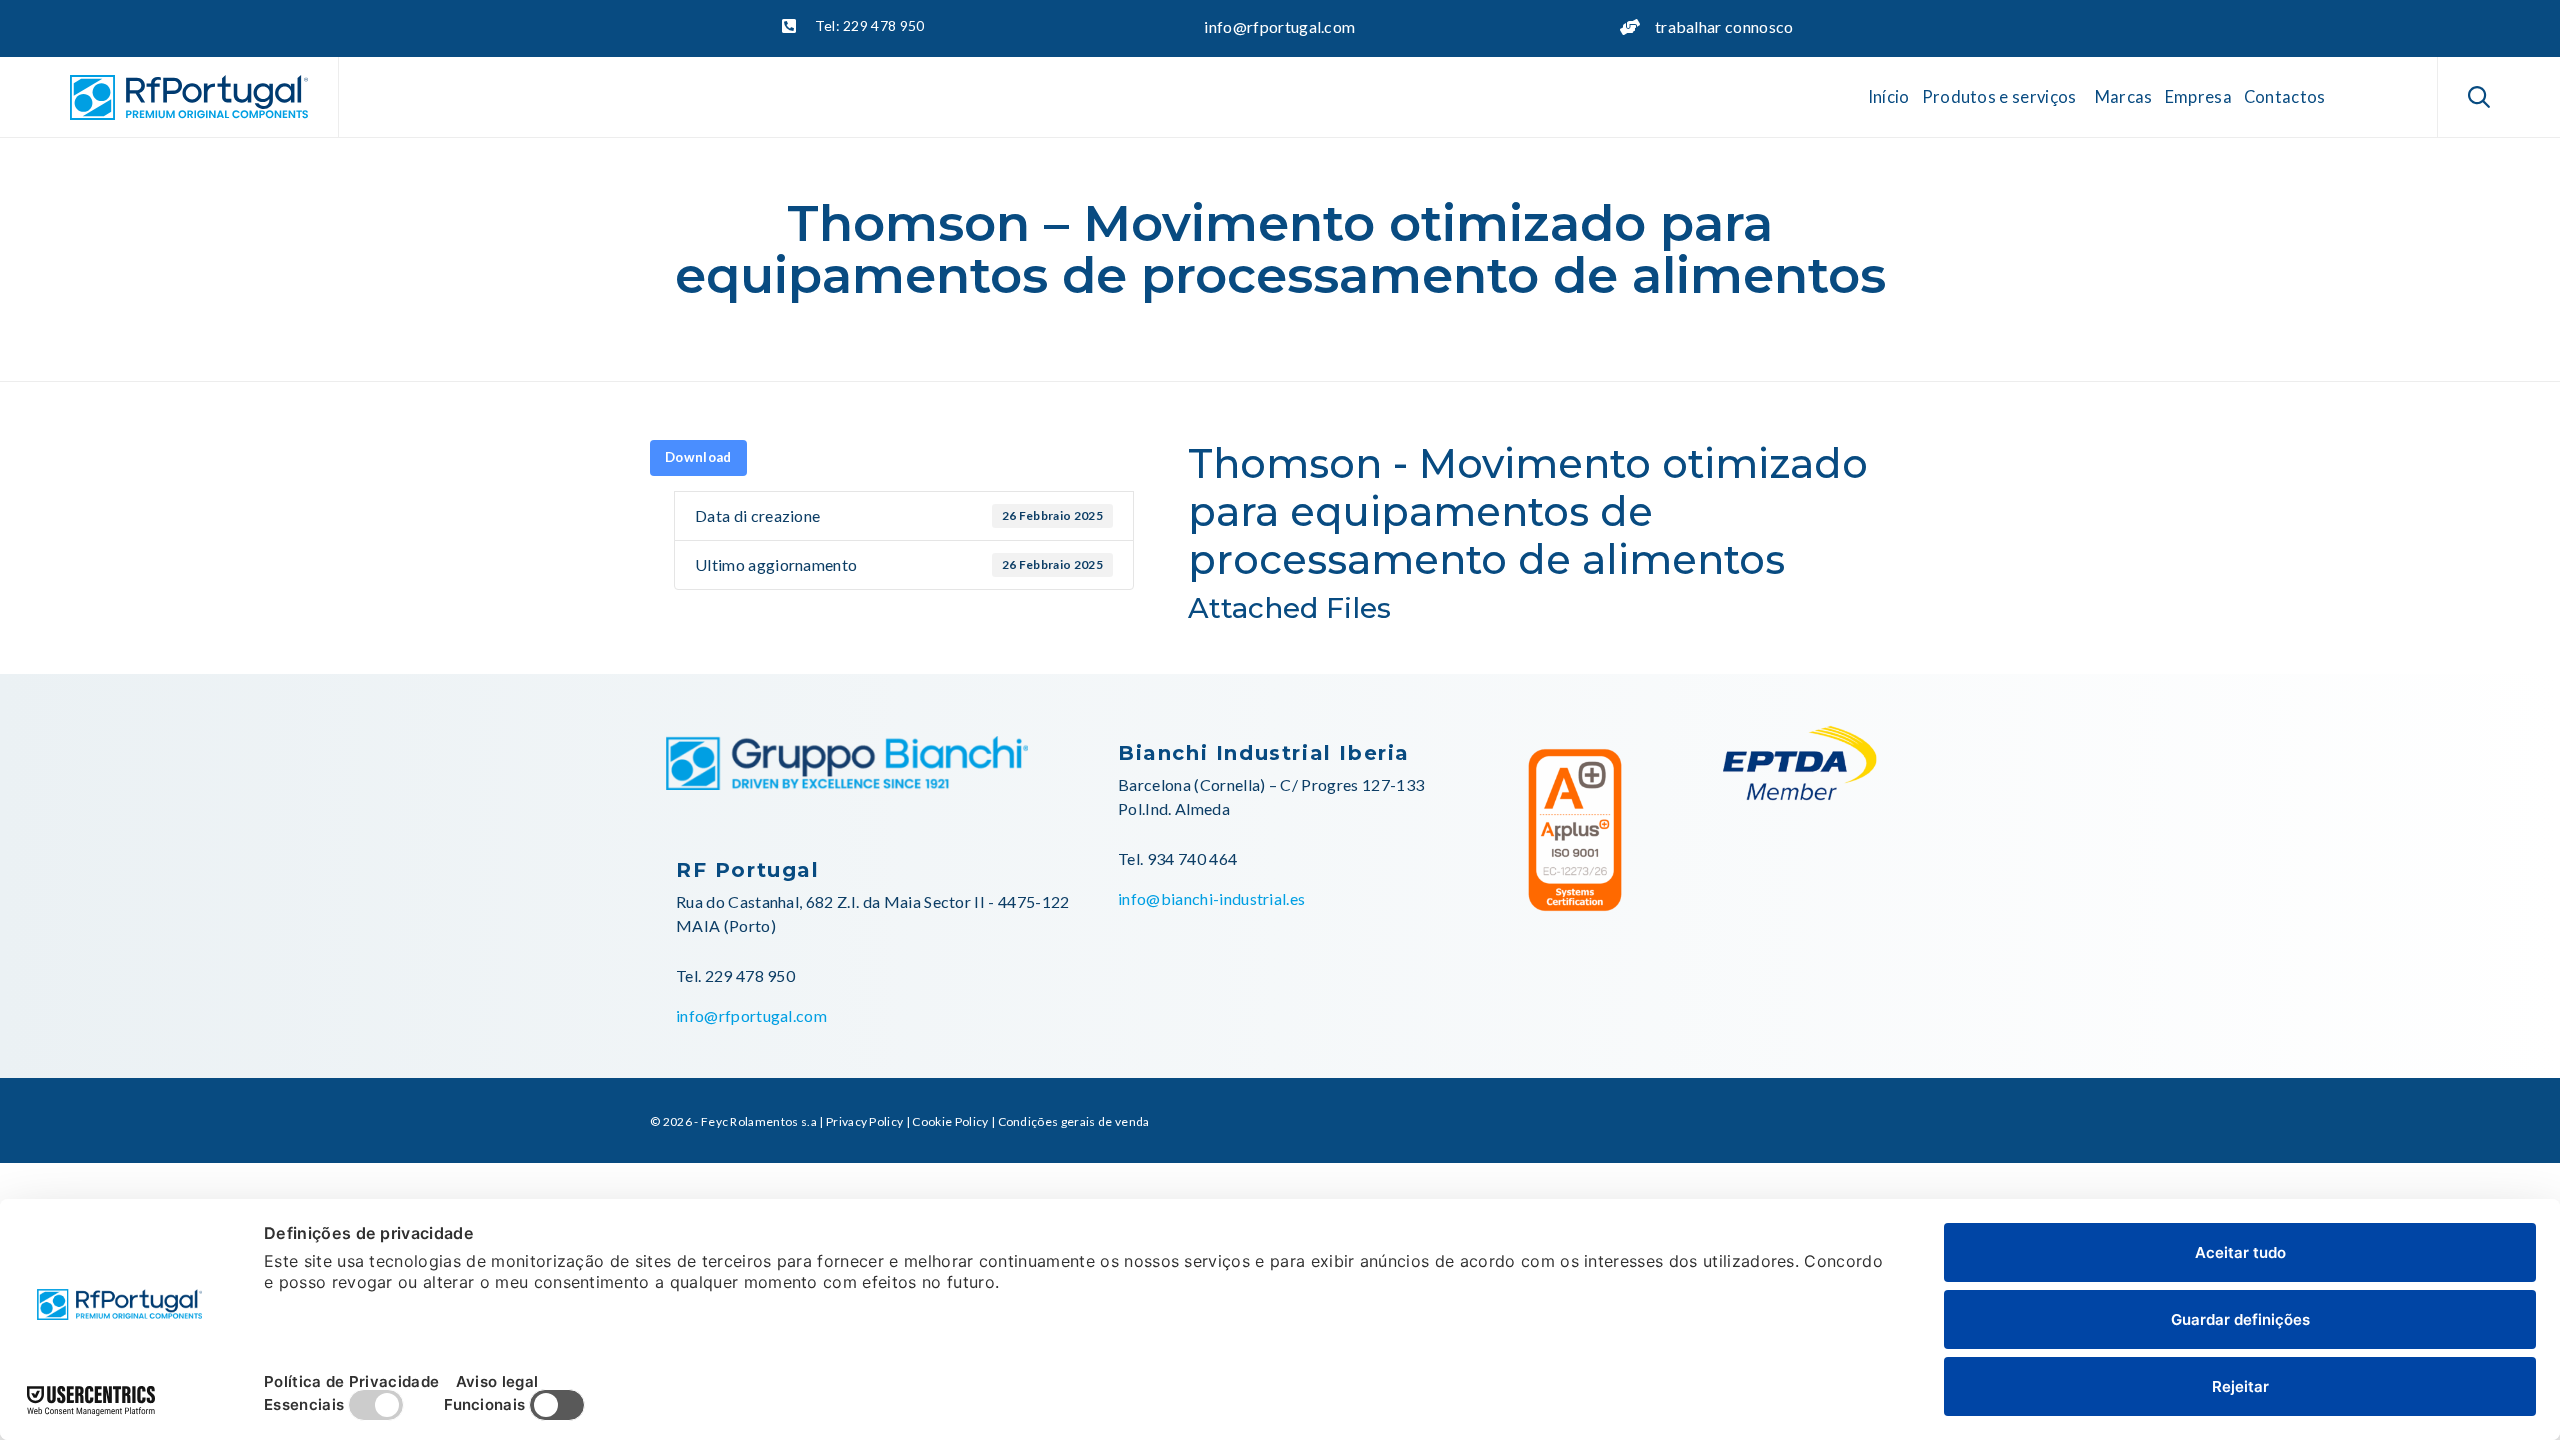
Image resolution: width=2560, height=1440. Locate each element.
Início (1889, 97)
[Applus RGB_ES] (1575, 919)
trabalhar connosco (1724, 26)
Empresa (2198, 97)
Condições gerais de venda (1074, 1121)
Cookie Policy (950, 1121)
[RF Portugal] (189, 97)
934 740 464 (1192, 858)
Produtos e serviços (1999, 97)
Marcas (2124, 97)
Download (698, 457)
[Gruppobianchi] (847, 783)
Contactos (2285, 97)
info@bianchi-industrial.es (1211, 898)
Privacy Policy (864, 1121)
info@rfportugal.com (1279, 26)
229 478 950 (750, 975)
